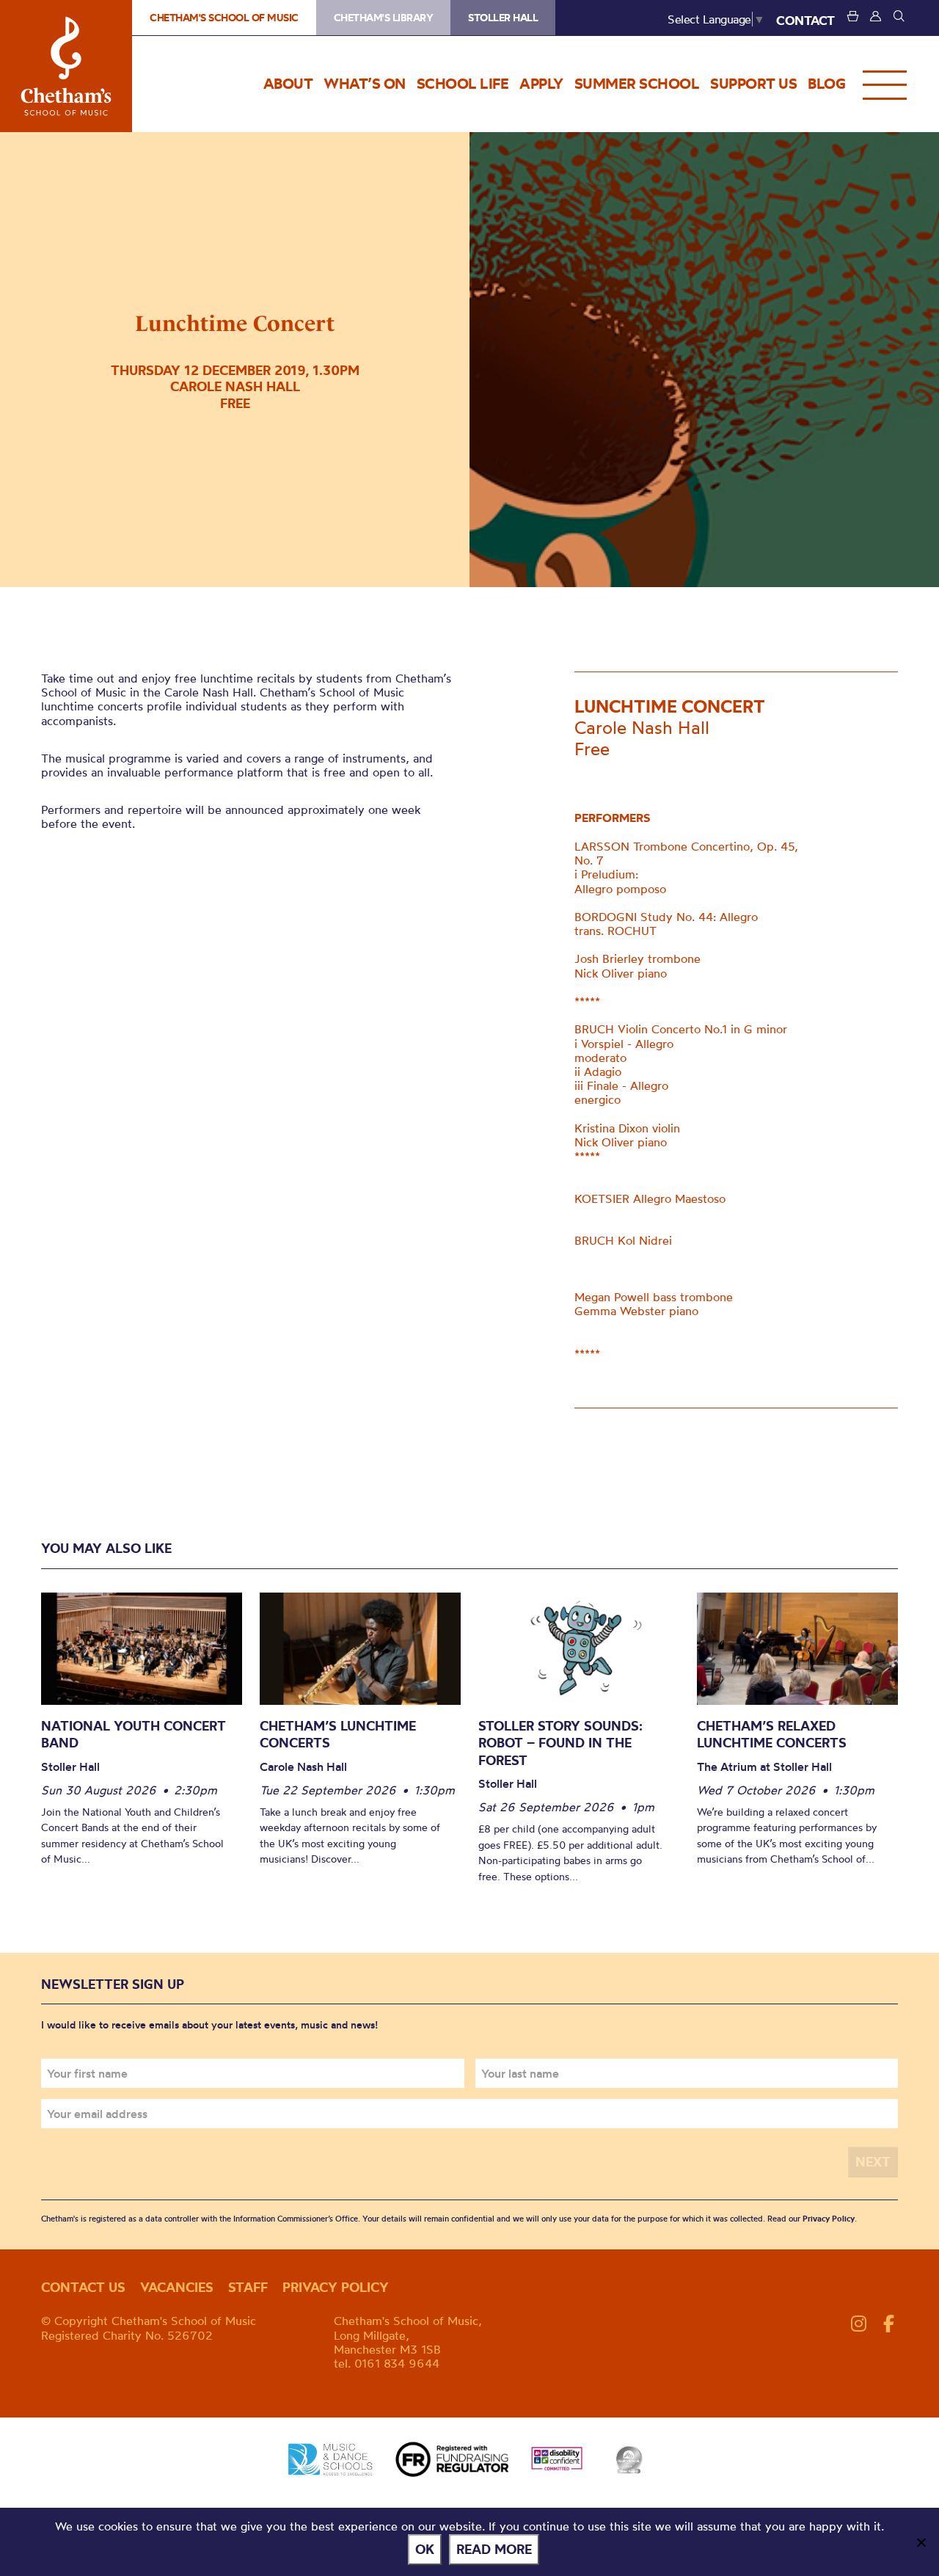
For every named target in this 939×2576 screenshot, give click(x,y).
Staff (248, 2287)
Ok (425, 2549)
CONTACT (805, 20)
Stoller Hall (503, 18)
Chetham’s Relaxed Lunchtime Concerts (772, 1735)
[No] (921, 2542)
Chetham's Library (384, 18)
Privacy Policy (829, 2219)
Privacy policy (336, 2287)
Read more (494, 2549)
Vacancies (177, 2287)
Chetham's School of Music (66, 66)
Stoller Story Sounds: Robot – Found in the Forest (560, 1743)
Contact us (83, 2287)
